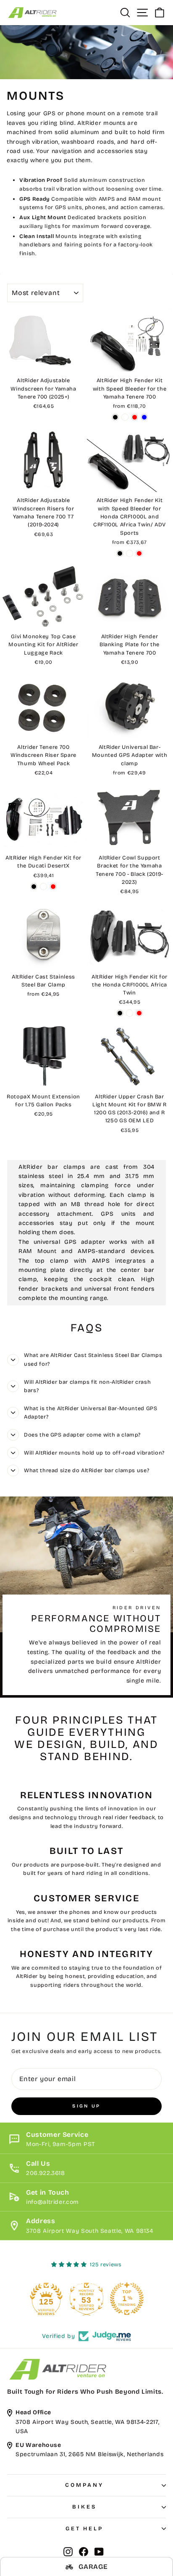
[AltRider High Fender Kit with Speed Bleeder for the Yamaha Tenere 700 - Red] (135, 417)
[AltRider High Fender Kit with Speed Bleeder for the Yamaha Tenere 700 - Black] (115, 417)
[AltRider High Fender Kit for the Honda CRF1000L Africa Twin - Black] (120, 1013)
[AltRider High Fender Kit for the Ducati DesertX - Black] (34, 887)
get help (84, 2529)
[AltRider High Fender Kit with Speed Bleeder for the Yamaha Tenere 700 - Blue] (144, 417)
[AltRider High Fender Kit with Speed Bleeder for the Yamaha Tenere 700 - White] (125, 417)
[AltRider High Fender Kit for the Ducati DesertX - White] (43, 887)
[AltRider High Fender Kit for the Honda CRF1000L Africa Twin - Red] (139, 1013)
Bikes (84, 2507)
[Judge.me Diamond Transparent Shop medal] (40, 2299)
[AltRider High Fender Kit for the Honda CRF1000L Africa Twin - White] (130, 1013)
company (84, 2485)
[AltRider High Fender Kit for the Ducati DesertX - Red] (53, 887)
